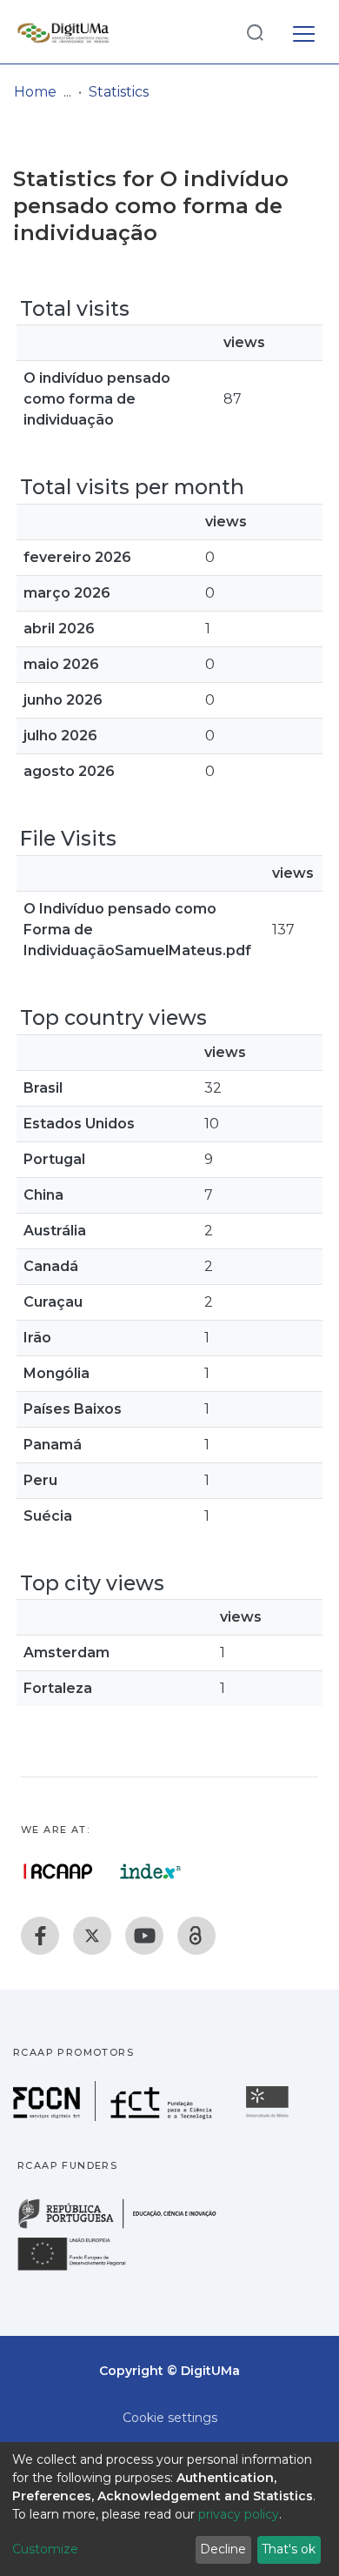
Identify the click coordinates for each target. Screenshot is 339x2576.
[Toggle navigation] (304, 31)
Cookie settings (170, 2418)
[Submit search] (255, 32)
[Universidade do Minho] (269, 2116)
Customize (45, 2549)
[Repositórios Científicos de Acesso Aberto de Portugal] (58, 1871)
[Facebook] (40, 1936)
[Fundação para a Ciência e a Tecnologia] (115, 2116)
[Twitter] (92, 1936)
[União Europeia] (82, 2269)
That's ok (289, 2549)
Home (35, 92)
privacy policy (239, 2514)
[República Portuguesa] (126, 2227)
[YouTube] (144, 1936)
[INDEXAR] (151, 1871)
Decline (223, 2549)
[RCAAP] (196, 1936)
